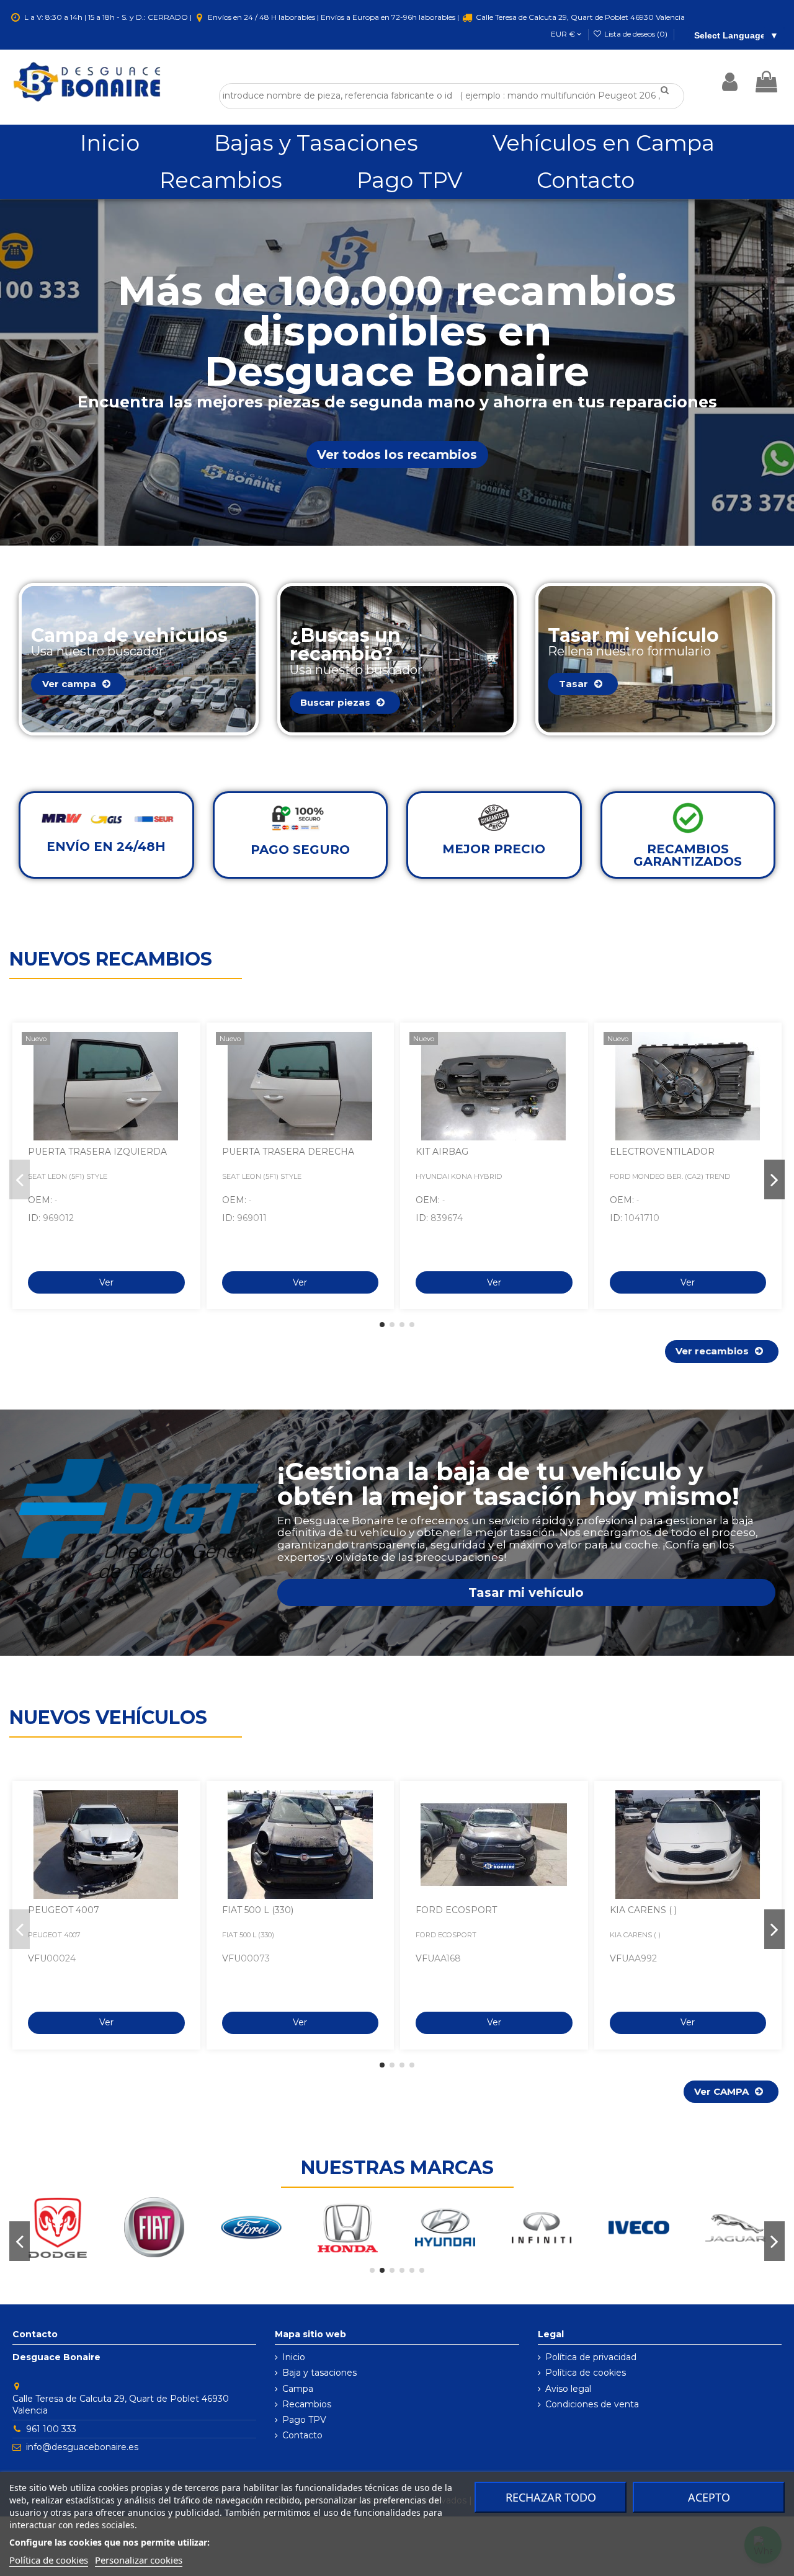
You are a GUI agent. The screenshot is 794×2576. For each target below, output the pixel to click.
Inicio (294, 2357)
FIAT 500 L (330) (258, 1910)
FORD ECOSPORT (456, 1910)
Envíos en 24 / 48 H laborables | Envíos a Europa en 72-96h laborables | (333, 17)
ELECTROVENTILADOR (662, 1152)
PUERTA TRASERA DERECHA (288, 1152)
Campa (298, 2389)
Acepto (709, 2497)
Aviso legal (568, 2389)
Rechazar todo (551, 2497)
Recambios (307, 2404)
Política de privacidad (591, 2357)
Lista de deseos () (636, 34)
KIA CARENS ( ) (643, 1910)
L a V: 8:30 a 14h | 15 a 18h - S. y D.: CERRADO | (108, 17)
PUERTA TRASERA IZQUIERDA (97, 1152)
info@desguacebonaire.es (82, 2447)
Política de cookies (586, 2373)
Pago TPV (304, 2420)
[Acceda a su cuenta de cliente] (730, 82)
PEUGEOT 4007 (64, 1910)
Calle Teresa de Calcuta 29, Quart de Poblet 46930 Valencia (579, 17)
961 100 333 (51, 2429)
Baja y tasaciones (319, 2373)
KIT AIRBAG (442, 1152)
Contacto (302, 2435)
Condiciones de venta (592, 2404)
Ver (106, 1282)
